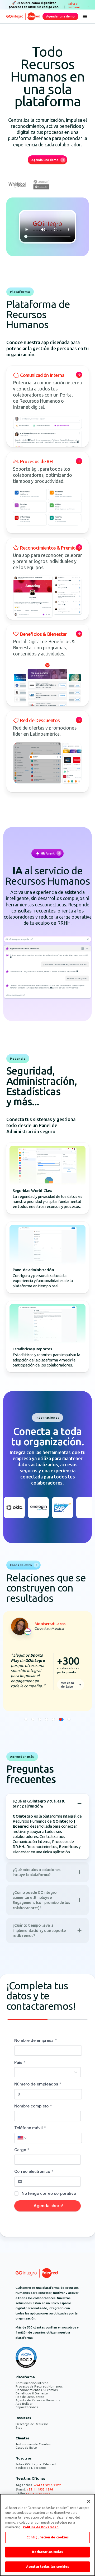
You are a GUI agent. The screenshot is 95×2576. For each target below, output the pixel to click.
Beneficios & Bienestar (32, 2393)
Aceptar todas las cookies (47, 2567)
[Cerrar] (89, 2501)
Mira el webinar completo (76, 7)
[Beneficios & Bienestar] (47, 665)
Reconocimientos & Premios (37, 2390)
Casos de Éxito (26, 2447)
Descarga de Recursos (32, 2424)
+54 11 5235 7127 (47, 2485)
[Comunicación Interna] (47, 406)
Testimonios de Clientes (33, 2444)
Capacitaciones (27, 2407)
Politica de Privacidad (41, 2527)
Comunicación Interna (32, 2383)
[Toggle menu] (85, 16)
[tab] (26, 1719)
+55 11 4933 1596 (40, 2489)
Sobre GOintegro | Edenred (36, 2464)
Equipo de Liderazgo (31, 2468)
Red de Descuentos (30, 2397)
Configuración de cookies (48, 2537)
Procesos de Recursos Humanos (39, 2386)
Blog (19, 2427)
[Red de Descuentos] (47, 752)
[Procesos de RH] (47, 493)
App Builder (24, 2404)
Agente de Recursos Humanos (38, 2400)
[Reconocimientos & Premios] (47, 579)
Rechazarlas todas (47, 2552)
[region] (47, 2535)
